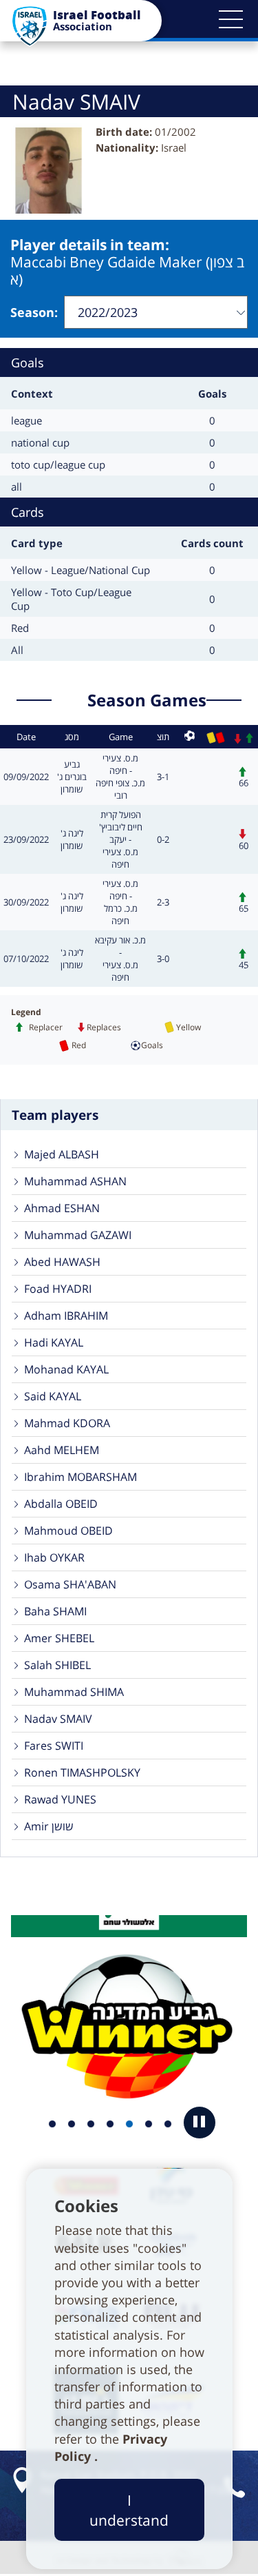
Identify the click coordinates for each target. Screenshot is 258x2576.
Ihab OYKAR (54, 1557)
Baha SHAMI (55, 1611)
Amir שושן (49, 1826)
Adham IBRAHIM (66, 1316)
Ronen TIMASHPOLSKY (82, 1772)
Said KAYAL (53, 1396)
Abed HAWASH (62, 1262)
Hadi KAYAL (54, 1342)
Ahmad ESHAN (62, 1208)
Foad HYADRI (58, 1289)
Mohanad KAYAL (66, 1369)
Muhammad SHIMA (74, 1692)
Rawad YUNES (60, 1799)
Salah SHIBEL (57, 1665)
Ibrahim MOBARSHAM (80, 1477)
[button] (230, 19)
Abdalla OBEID (61, 1504)
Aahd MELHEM (62, 1450)
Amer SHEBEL (59, 1638)
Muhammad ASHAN (75, 1181)
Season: (34, 312)
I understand (129, 2510)
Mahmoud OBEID (68, 1531)
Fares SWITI (54, 1746)
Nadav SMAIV (58, 1719)
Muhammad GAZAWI (78, 1235)
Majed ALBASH (62, 1154)
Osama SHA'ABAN (70, 1584)
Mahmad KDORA (67, 1423)
